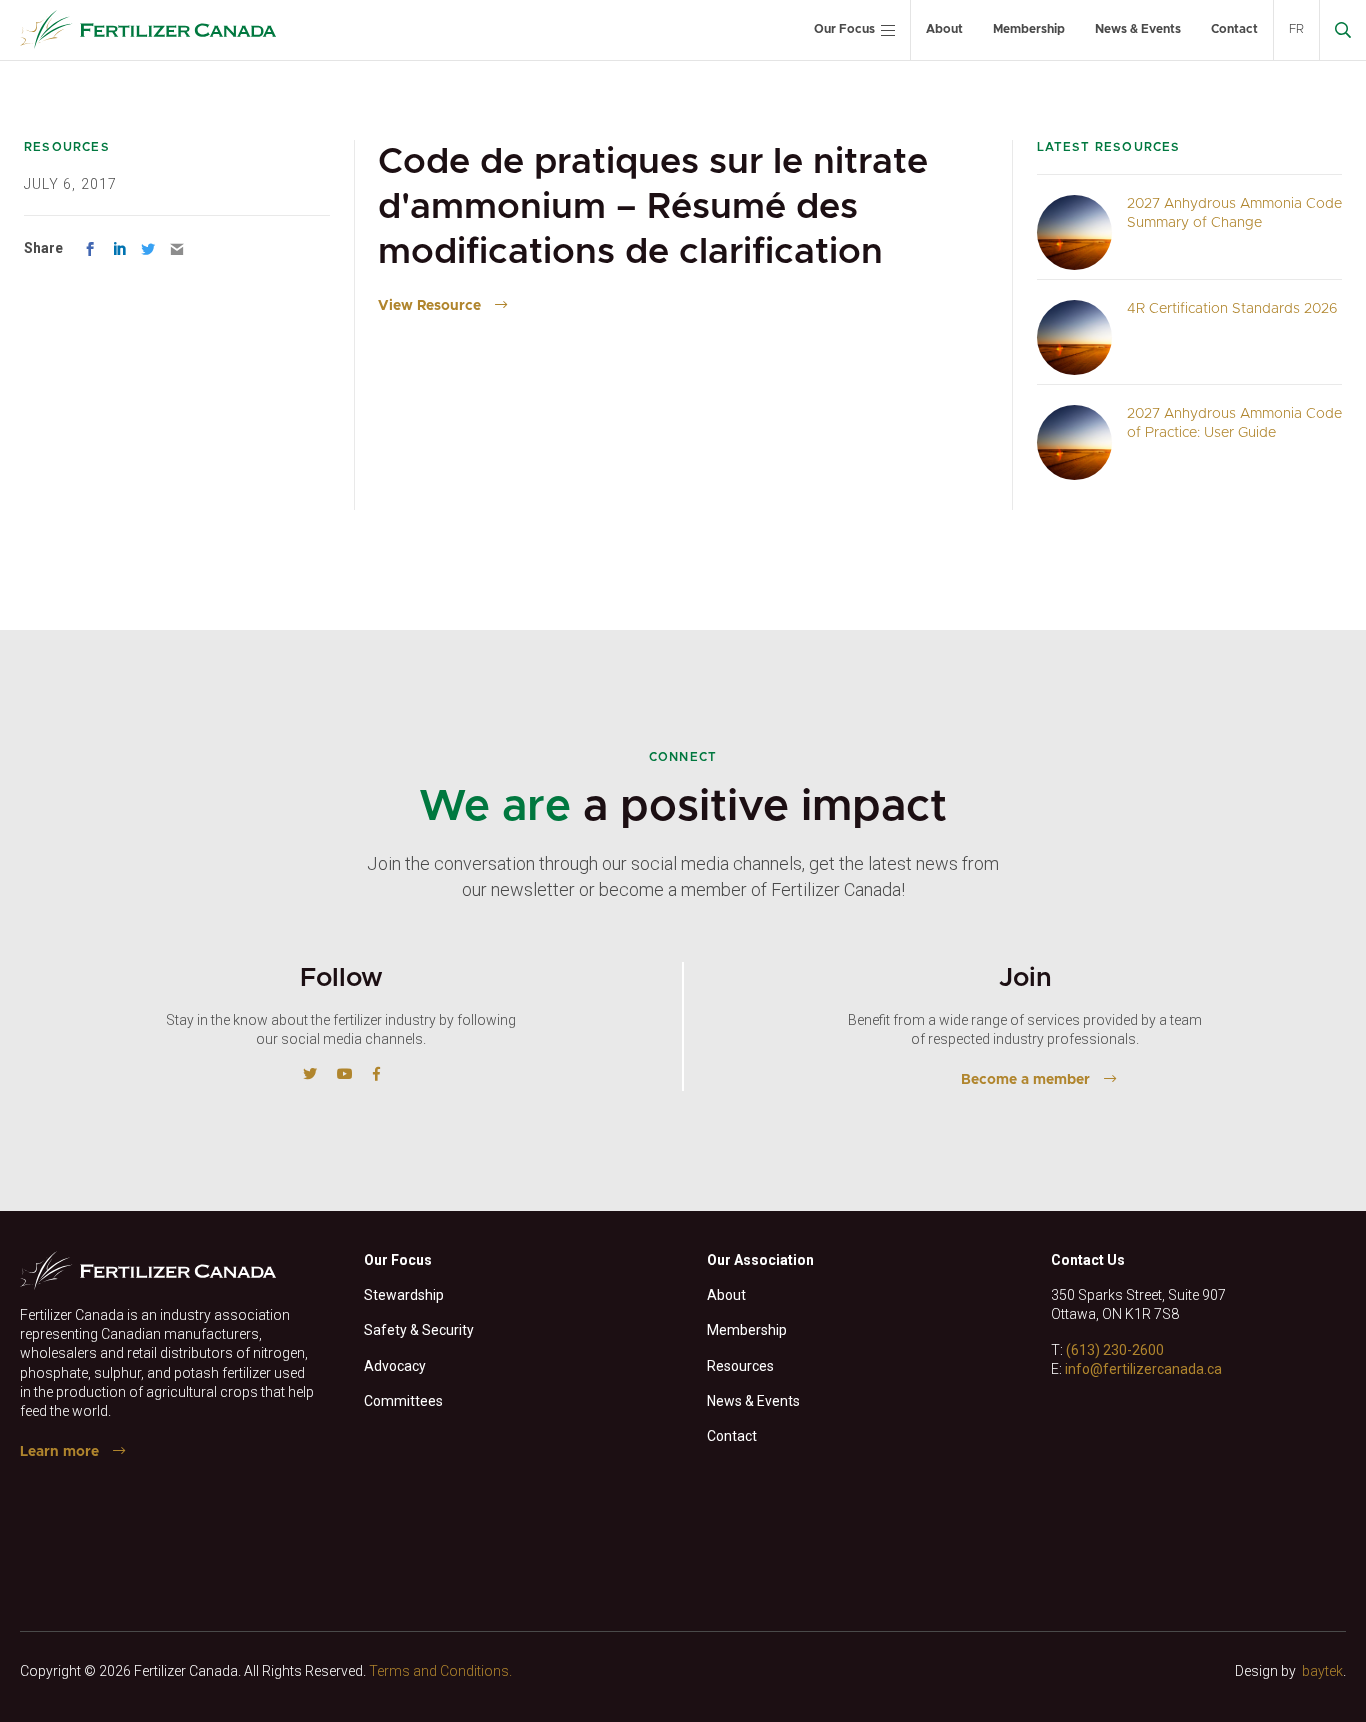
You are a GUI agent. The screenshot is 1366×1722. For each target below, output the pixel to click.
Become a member (1025, 1080)
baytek (1322, 1671)
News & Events (1138, 29)
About (944, 29)
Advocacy (395, 1366)
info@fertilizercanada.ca (1143, 1369)
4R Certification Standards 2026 (1232, 309)
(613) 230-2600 (1115, 1350)
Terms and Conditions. (440, 1671)
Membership (1029, 29)
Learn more (59, 1452)
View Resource (429, 306)
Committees (403, 1401)
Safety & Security (419, 1330)
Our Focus (844, 29)
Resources (740, 1366)
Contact (1234, 29)
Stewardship (404, 1295)
